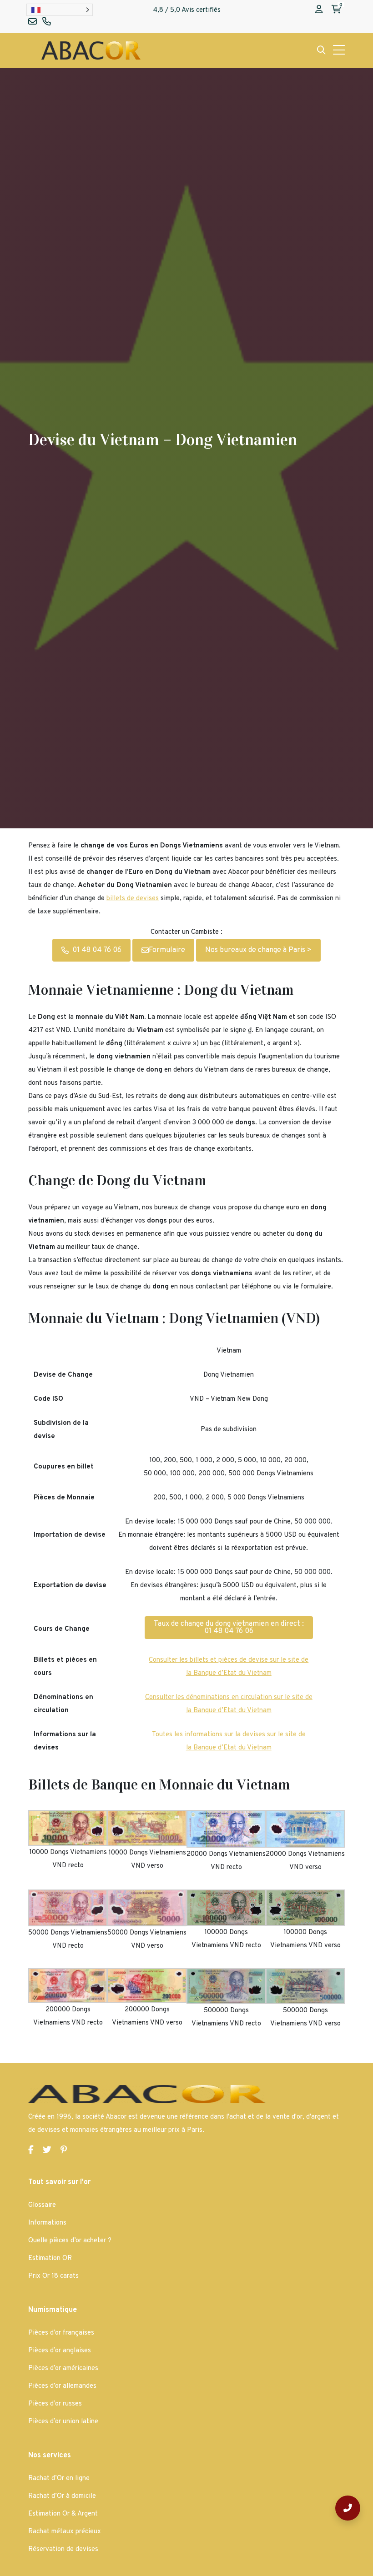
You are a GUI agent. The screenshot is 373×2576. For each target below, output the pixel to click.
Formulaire (167, 950)
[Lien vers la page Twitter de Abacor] (47, 2151)
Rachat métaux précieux (65, 2532)
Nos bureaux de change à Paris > (258, 950)
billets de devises (133, 899)
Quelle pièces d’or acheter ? (70, 2241)
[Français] (60, 10)
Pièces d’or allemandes (62, 2386)
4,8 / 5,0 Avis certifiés (187, 10)
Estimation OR (50, 2258)
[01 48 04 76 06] (348, 2508)
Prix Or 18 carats (53, 2276)
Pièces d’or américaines (63, 2368)
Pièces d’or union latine (63, 2422)
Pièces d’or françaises (61, 2333)
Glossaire (42, 2205)
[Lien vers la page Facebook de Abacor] (31, 2151)
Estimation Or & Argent (63, 2514)
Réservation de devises (63, 2549)
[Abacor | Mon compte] (319, 10)
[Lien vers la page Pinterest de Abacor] (64, 2151)
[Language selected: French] (60, 10)
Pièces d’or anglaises (60, 2351)
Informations (47, 2223)
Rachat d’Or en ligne (59, 2478)
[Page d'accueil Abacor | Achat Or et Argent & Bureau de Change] (91, 50)
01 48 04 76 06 (97, 950)
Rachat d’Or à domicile (62, 2496)
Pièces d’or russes (55, 2404)
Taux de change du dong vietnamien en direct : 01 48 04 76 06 (229, 1628)
